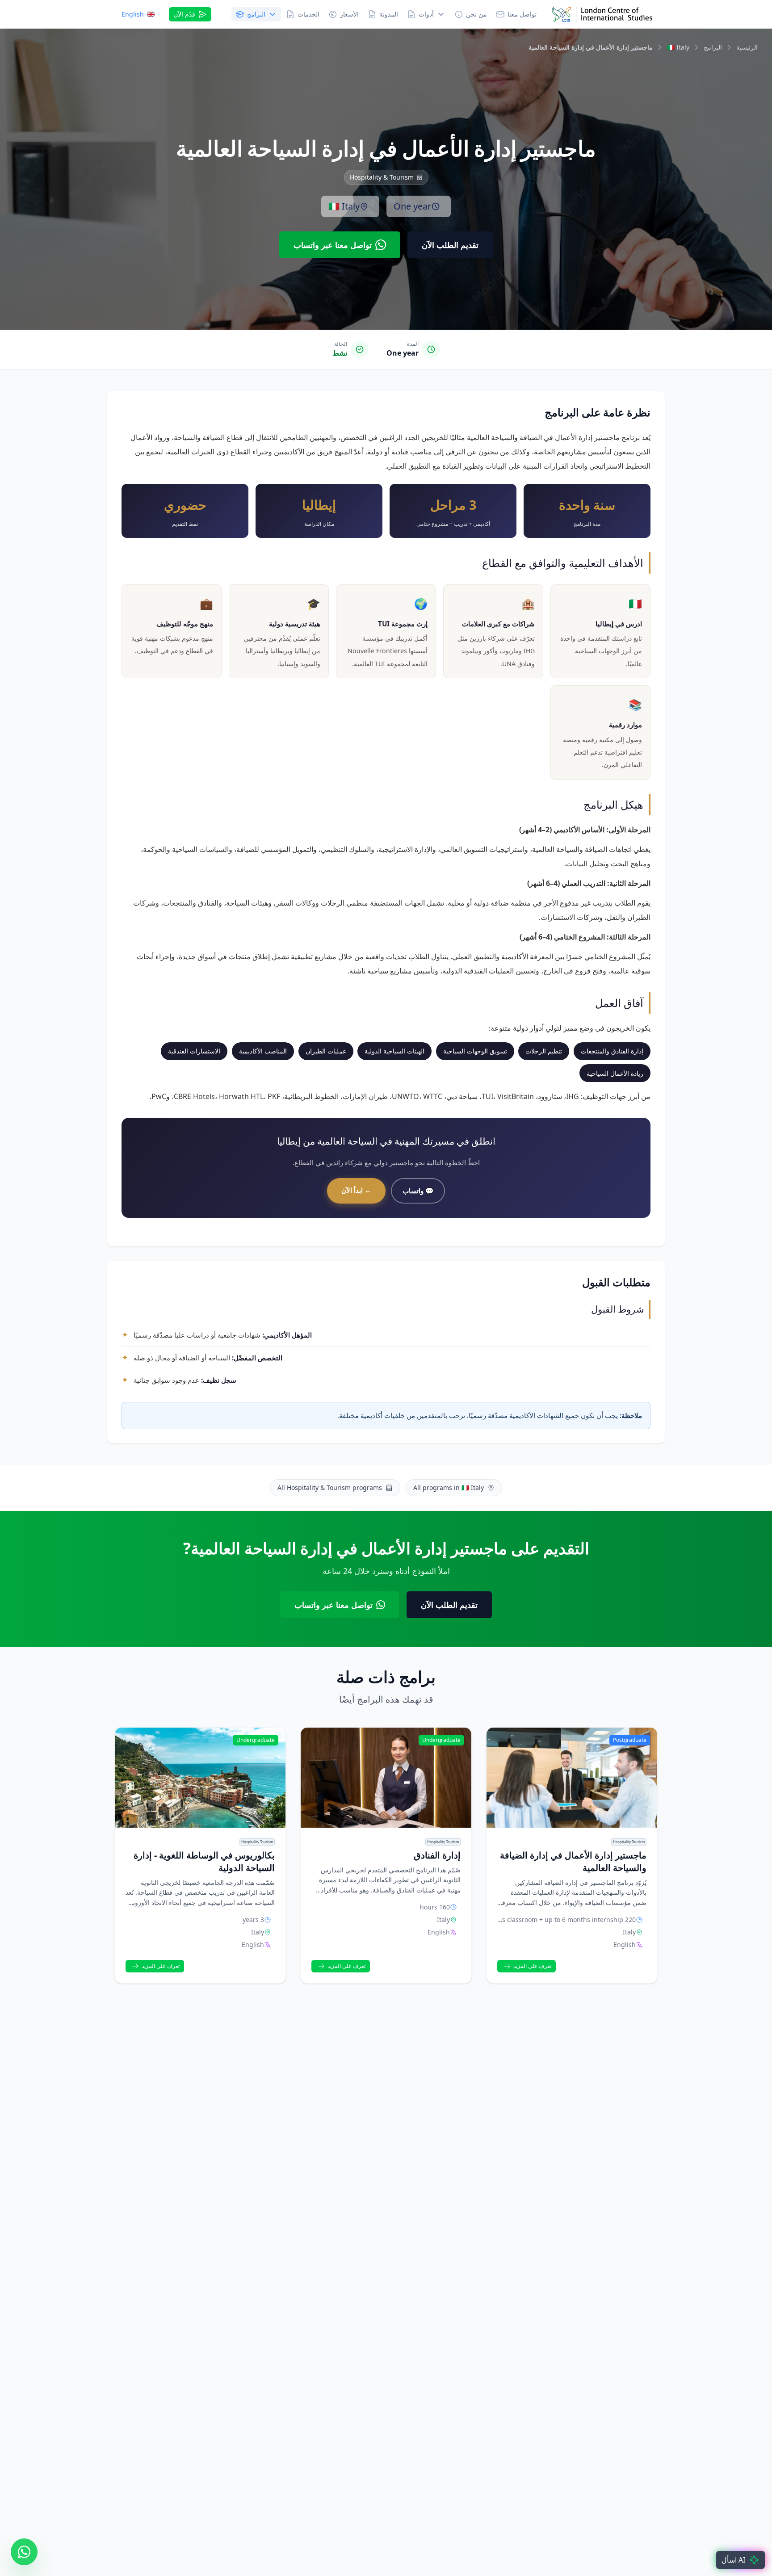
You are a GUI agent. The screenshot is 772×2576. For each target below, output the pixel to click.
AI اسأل (733, 2560)
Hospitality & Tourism (382, 177)
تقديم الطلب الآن (450, 245)
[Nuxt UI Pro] (602, 14)
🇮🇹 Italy (344, 206)
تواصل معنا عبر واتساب (333, 245)
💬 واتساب (418, 1191)
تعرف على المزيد (532, 1966)
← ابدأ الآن (356, 1190)
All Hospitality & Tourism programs (330, 1487)
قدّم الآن (184, 14)
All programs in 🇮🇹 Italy (449, 1487)
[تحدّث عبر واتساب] (24, 2552)
